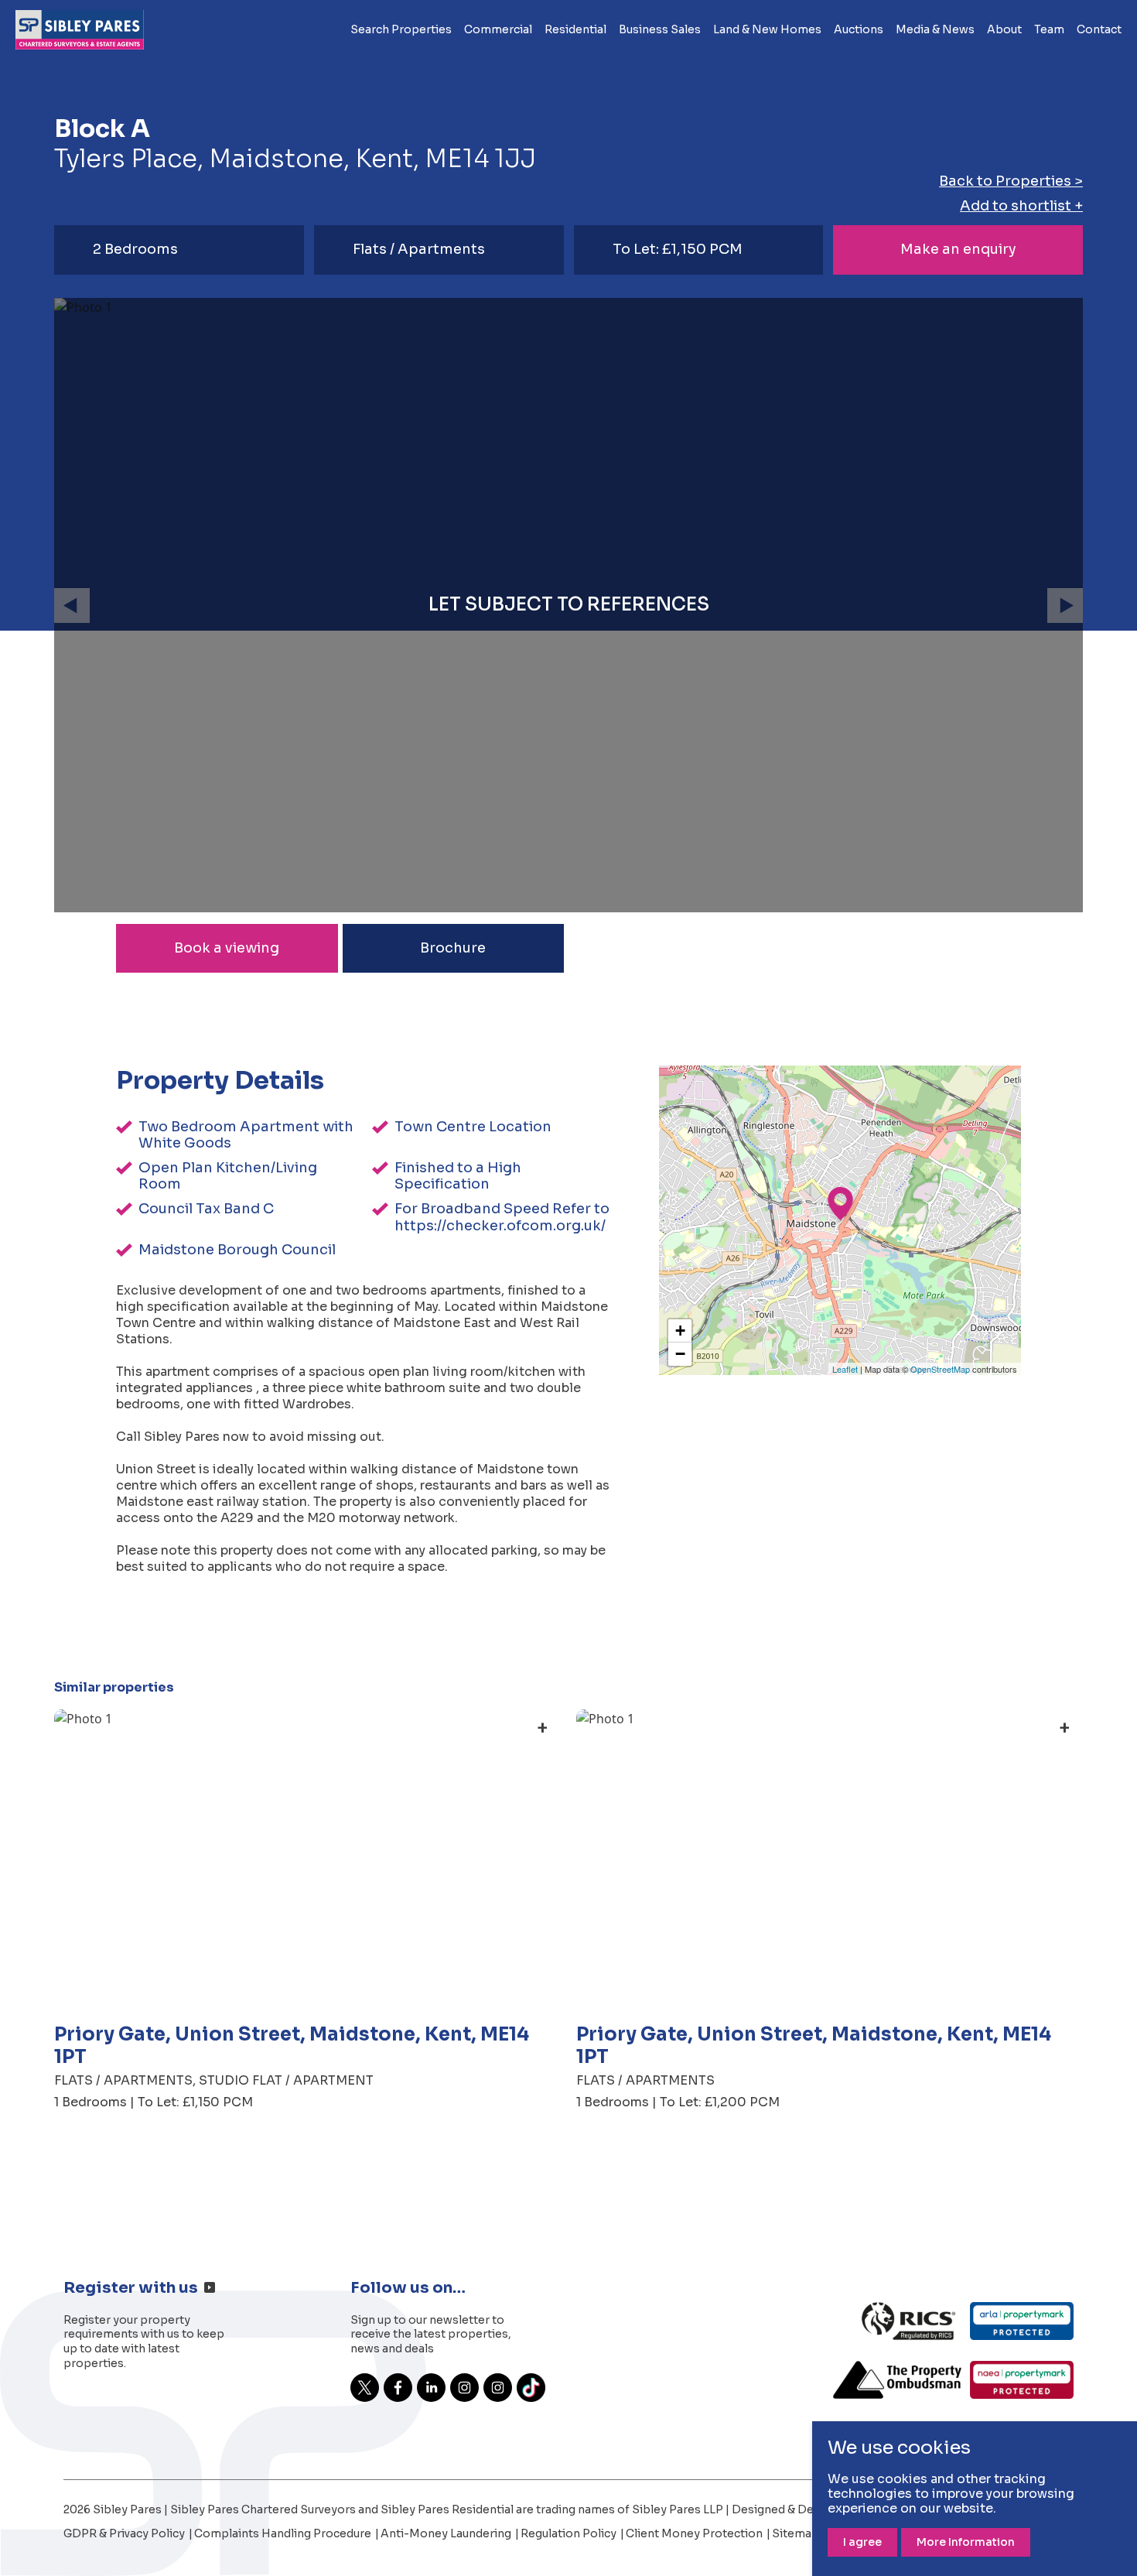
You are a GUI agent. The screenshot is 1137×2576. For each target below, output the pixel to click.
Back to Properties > (1011, 181)
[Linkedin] (431, 2388)
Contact (1099, 29)
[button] (72, 606)
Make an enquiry (958, 249)
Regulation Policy (570, 2534)
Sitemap (796, 2534)
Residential (575, 29)
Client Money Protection (695, 2534)
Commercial (498, 29)
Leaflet (845, 1369)
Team (1049, 29)
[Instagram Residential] (498, 2388)
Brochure (453, 948)
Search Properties (401, 29)
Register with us (131, 2288)
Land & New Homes (767, 29)
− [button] (680, 1354)
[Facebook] (398, 2388)
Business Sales (660, 29)
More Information (966, 2542)
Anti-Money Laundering (447, 2534)
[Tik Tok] (531, 2388)
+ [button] (680, 1331)
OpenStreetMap (940, 1369)
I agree (862, 2542)
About (1004, 29)
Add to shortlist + (1021, 206)
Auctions (859, 29)
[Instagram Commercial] (464, 2388)
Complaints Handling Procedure (284, 2534)
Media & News (935, 29)
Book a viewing (227, 948)
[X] (365, 2388)
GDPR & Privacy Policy (125, 2534)
